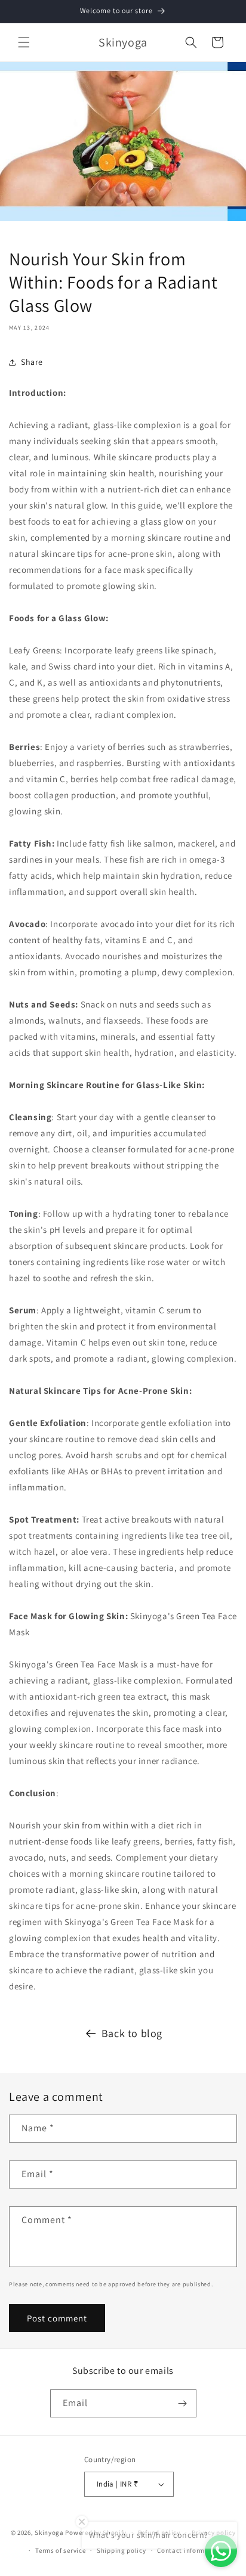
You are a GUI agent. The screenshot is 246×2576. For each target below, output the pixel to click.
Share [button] (32, 362)
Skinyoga (49, 2532)
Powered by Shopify (96, 2532)
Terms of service (60, 2550)
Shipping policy (122, 2550)
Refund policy (159, 2532)
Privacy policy (214, 2532)
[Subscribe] (183, 2403)
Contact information (189, 2550)
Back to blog (132, 2033)
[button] (24, 42)
